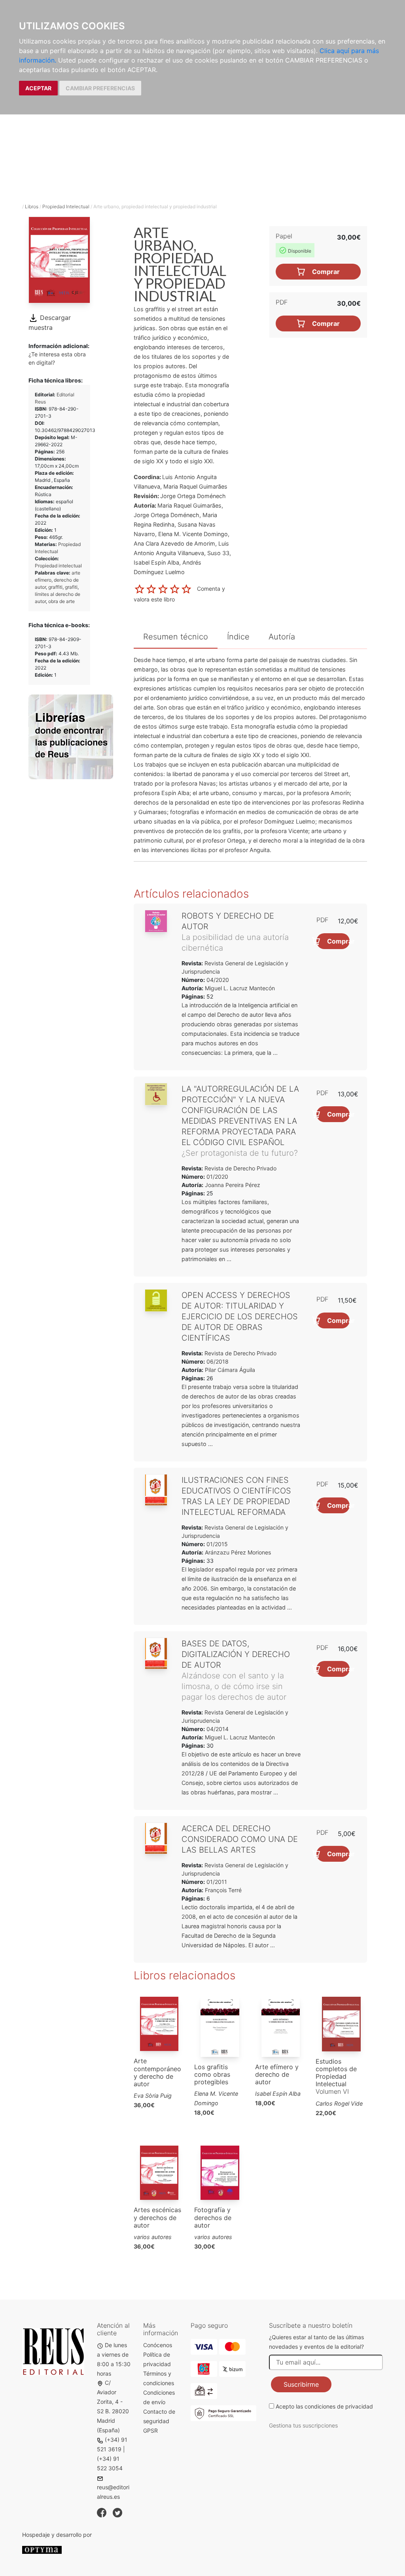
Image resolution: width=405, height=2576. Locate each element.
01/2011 (216, 1882)
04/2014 (217, 1729)
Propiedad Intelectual (66, 206)
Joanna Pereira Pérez (233, 1185)
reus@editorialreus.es (113, 2492)
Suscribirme (301, 2384)
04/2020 (217, 980)
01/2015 (216, 1544)
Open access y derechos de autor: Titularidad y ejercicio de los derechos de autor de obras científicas (240, 1317)
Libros (32, 206)
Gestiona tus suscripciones (303, 2425)
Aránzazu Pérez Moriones (238, 1552)
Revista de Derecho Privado (240, 1168)
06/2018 (217, 1361)
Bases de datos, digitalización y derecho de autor (236, 1654)
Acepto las (324, 2406)
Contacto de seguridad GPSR (159, 2421)
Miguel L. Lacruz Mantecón (240, 988)
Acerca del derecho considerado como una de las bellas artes (240, 1839)
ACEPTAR (38, 88)
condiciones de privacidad (339, 2406)
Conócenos (158, 2345)
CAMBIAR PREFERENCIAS (100, 88)
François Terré (223, 1890)
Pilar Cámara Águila (230, 1370)
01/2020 (217, 1177)
